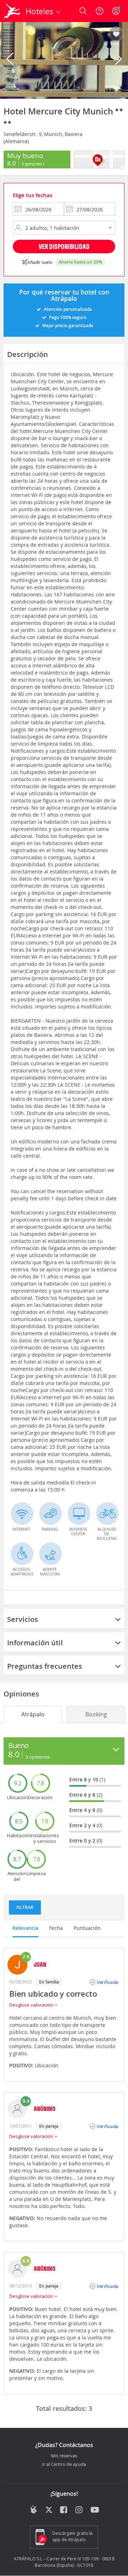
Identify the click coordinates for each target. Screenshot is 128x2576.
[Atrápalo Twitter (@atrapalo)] (49, 2510)
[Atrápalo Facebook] (64, 2510)
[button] (116, 34)
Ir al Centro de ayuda (64, 2464)
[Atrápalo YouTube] (95, 2510)
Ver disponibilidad (64, 246)
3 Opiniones (32, 164)
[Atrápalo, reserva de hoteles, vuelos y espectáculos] (12, 11)
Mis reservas (64, 2456)
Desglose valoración (32, 2005)
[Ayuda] (100, 11)
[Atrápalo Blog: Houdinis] (34, 2510)
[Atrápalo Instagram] (79, 2510)
